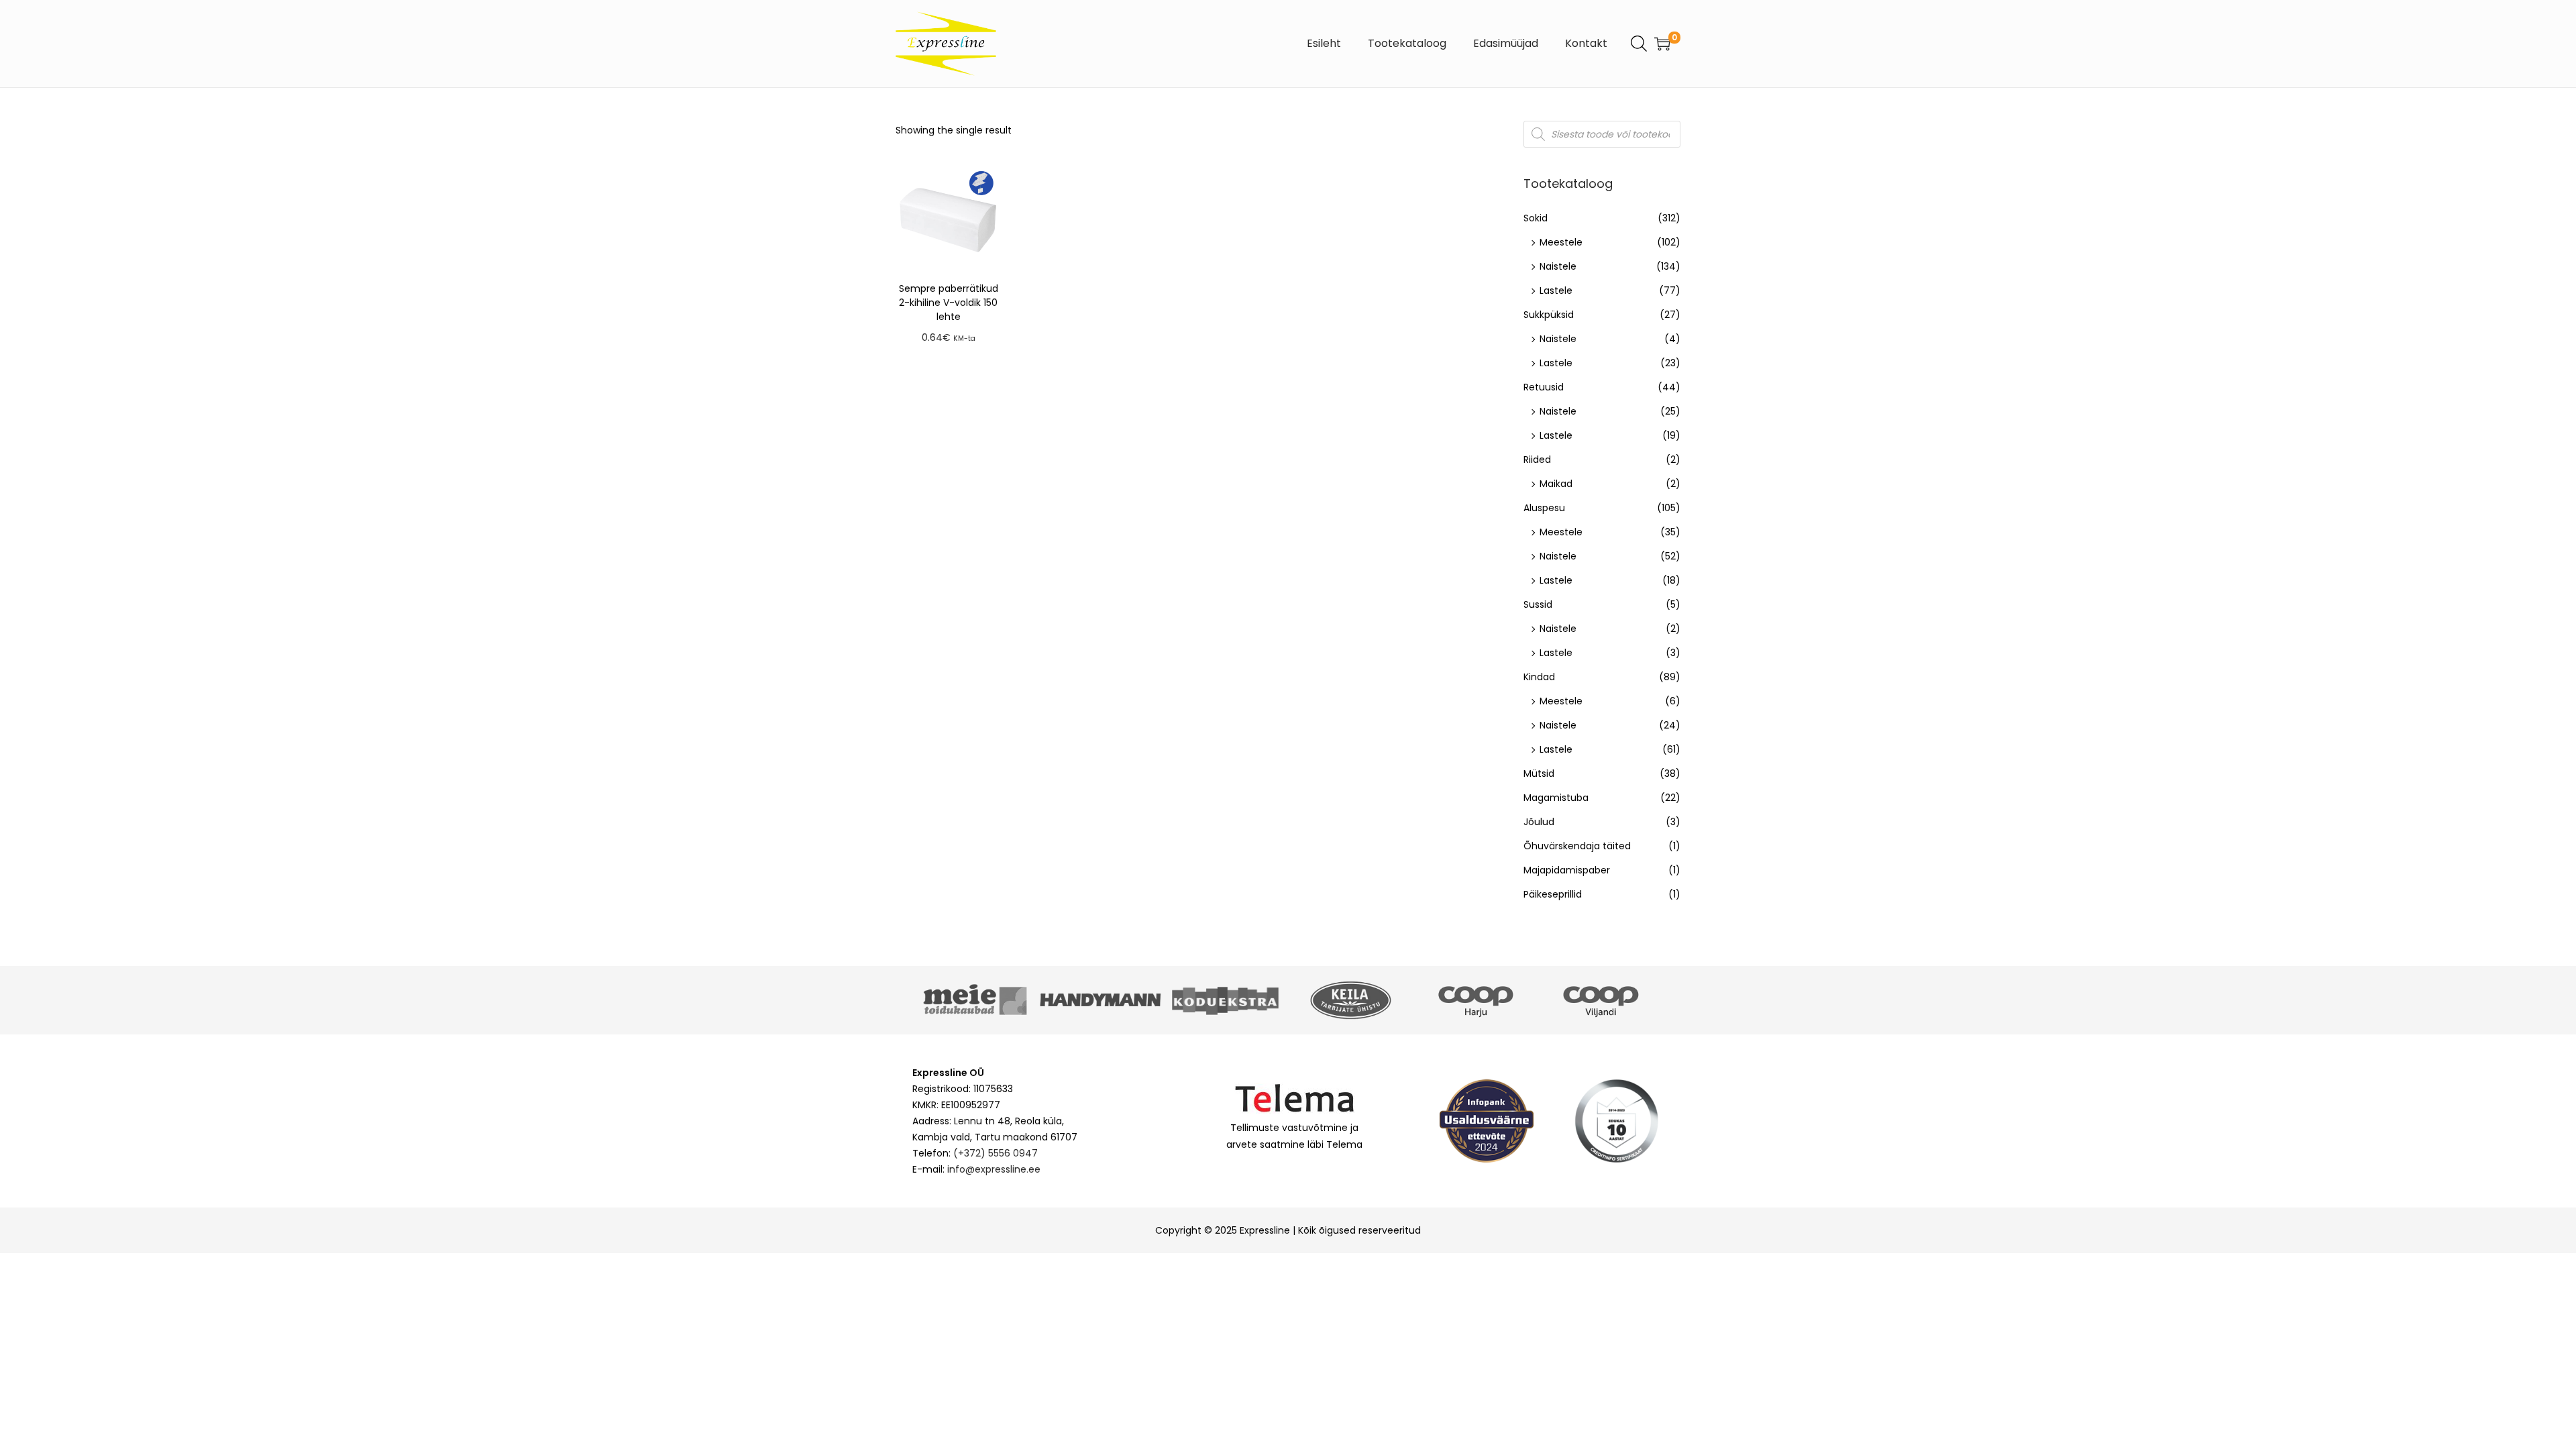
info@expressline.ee (994, 1169)
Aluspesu (1544, 508)
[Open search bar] (1639, 43)
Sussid (1538, 604)
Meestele (1561, 242)
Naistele (1558, 266)
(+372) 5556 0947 (996, 1153)
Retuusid (1544, 387)
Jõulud (1539, 822)
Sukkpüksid (1549, 315)
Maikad (1556, 484)
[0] (1662, 44)
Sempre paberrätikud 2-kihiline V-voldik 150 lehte (949, 303)
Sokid (1536, 218)
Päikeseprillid (1553, 894)
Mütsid (1539, 773)
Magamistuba (1556, 798)
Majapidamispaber (1567, 870)
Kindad (1539, 677)
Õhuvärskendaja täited (1577, 846)
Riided (1537, 460)
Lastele (1556, 290)
